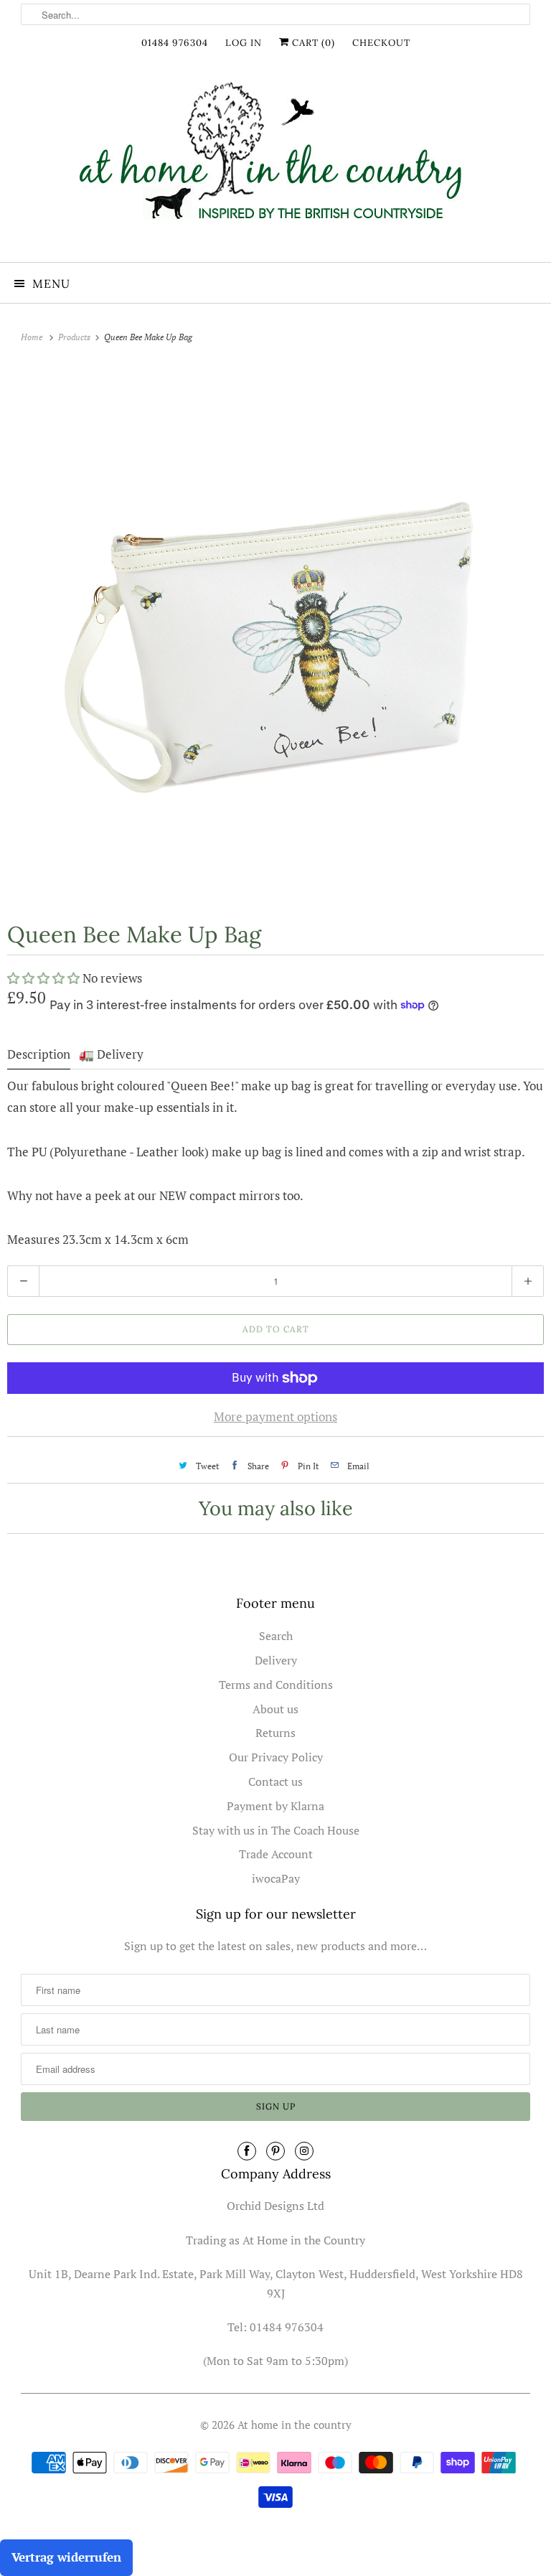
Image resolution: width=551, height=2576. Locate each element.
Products (75, 337)
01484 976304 (175, 43)
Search (276, 1636)
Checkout (381, 43)
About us (275, 1709)
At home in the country (295, 2425)
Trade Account (276, 1854)
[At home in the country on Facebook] (247, 2151)
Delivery (276, 1660)
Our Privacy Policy (276, 1757)
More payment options (275, 1416)
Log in (244, 43)
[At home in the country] (275, 163)
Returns (275, 1733)
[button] (45, 978)
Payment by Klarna (275, 1806)
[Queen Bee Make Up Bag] (275, 631)
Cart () (312, 43)
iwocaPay (276, 1878)
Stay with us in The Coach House (276, 1830)
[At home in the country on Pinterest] (275, 2151)
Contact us (275, 1781)
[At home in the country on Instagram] (304, 2151)
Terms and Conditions (276, 1685)
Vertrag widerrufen (66, 2557)
